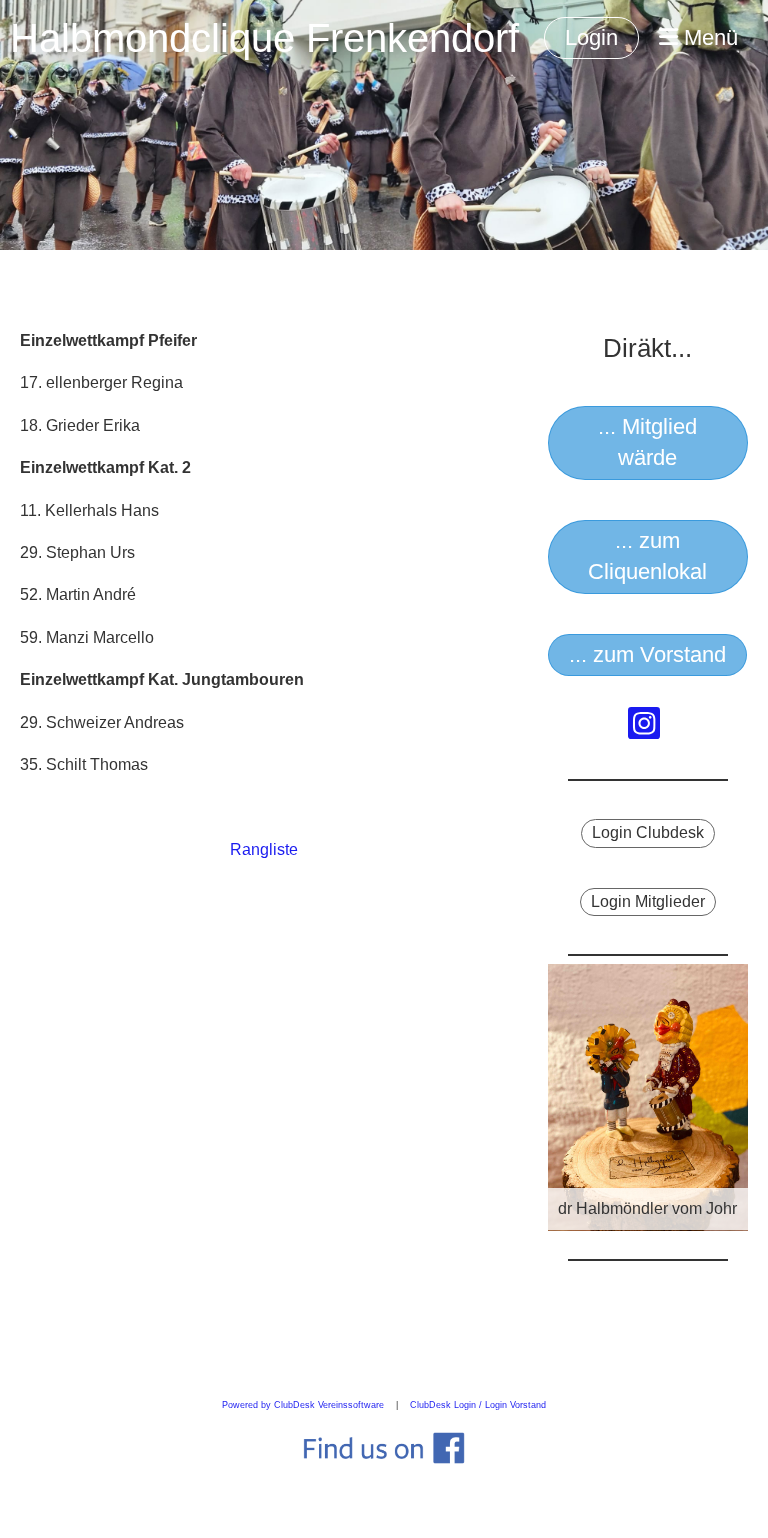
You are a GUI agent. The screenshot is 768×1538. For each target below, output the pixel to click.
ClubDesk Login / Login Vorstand (478, 1405)
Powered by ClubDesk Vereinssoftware (303, 1405)
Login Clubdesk (648, 832)
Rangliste (264, 849)
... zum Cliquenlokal (647, 556)
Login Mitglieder (648, 901)
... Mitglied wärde (647, 442)
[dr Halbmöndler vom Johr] (648, 1096)
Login (591, 37)
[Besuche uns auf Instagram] (644, 728)
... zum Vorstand (647, 654)
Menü (708, 37)
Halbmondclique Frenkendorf (264, 38)
